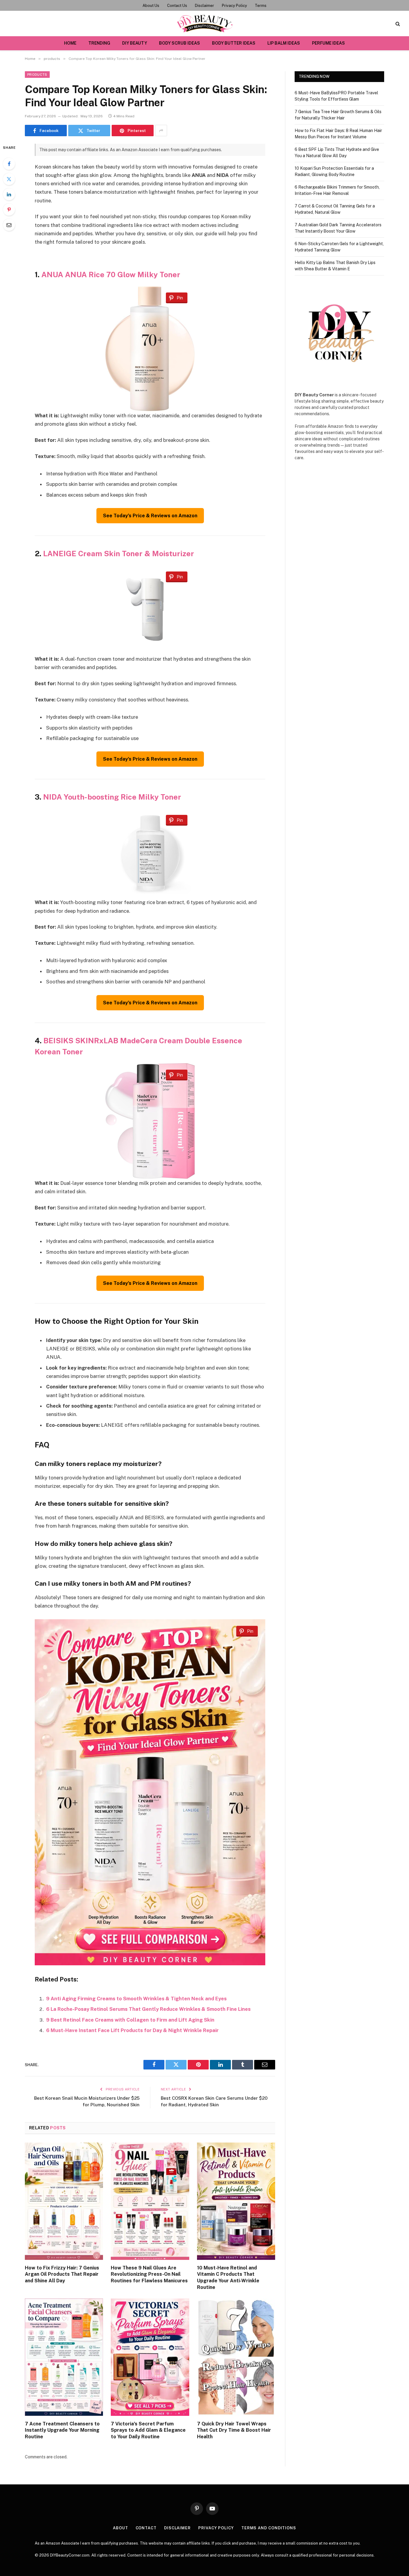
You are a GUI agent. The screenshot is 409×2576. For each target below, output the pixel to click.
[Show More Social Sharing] (161, 131)
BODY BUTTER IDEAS (234, 43)
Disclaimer (205, 6)
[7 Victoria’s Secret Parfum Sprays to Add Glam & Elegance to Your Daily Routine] (150, 2357)
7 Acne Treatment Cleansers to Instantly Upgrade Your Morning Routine (62, 2430)
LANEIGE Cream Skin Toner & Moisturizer (119, 554)
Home (70, 43)
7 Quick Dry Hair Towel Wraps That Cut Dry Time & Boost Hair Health (234, 2430)
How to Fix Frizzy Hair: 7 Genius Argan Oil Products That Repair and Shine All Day (62, 2274)
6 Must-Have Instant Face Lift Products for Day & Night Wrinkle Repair (132, 2030)
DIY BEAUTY (135, 43)
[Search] (397, 23)
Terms (261, 6)
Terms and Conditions (269, 2528)
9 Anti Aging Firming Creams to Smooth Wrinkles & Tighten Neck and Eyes (136, 1999)
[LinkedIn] (9, 194)
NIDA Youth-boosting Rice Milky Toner (112, 797)
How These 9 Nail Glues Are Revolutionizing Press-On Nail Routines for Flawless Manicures (149, 2274)
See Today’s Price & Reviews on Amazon (150, 516)
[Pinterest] (9, 210)
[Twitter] (9, 179)
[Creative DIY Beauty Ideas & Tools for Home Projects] (205, 23)
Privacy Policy (234, 6)
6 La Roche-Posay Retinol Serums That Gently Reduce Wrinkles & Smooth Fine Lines (148, 2009)
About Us (151, 6)
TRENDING (99, 43)
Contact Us (177, 6)
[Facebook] (9, 164)
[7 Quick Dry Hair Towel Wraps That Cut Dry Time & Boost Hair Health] (236, 2357)
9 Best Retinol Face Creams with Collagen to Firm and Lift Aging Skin (130, 2020)
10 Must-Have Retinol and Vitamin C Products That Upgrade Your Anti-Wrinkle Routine (228, 2278)
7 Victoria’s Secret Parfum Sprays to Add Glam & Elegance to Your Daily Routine (148, 2430)
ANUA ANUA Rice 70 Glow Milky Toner (111, 275)
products (37, 75)
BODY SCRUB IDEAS (179, 43)
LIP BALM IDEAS (284, 43)
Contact (146, 2528)
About (121, 2528)
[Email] (9, 225)
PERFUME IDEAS (328, 43)
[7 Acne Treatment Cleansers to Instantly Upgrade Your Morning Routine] (64, 2357)
